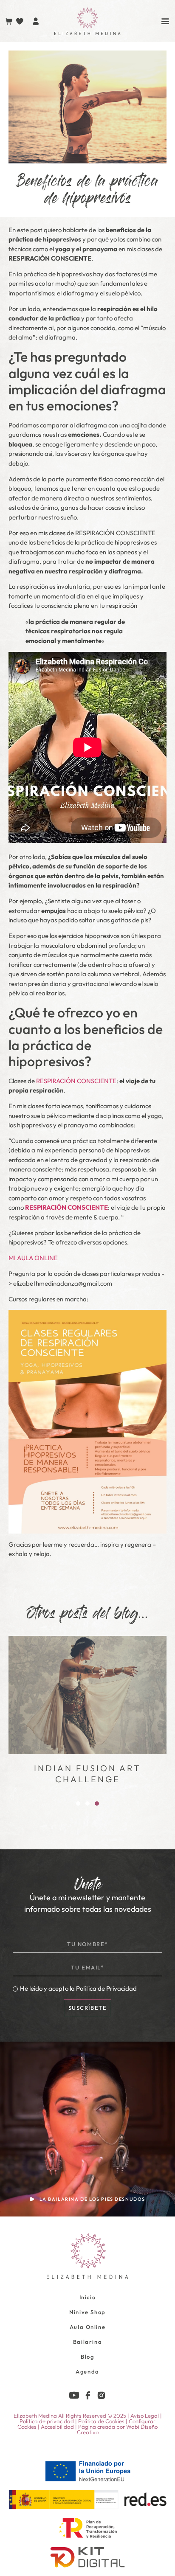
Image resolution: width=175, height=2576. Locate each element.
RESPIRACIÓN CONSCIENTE (76, 1081)
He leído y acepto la (78, 1988)
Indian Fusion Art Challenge (87, 1774)
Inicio (88, 2297)
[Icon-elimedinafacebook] (88, 2395)
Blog (87, 2357)
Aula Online (88, 2327)
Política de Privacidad (106, 1988)
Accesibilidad (57, 2427)
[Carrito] (9, 21)
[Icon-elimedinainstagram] (101, 2395)
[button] (78, 1803)
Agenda (87, 2371)
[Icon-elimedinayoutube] (74, 2395)
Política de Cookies (101, 2421)
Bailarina (87, 2342)
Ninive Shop (87, 2312)
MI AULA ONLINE (33, 1258)
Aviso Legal (145, 2416)
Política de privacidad (47, 2421)
